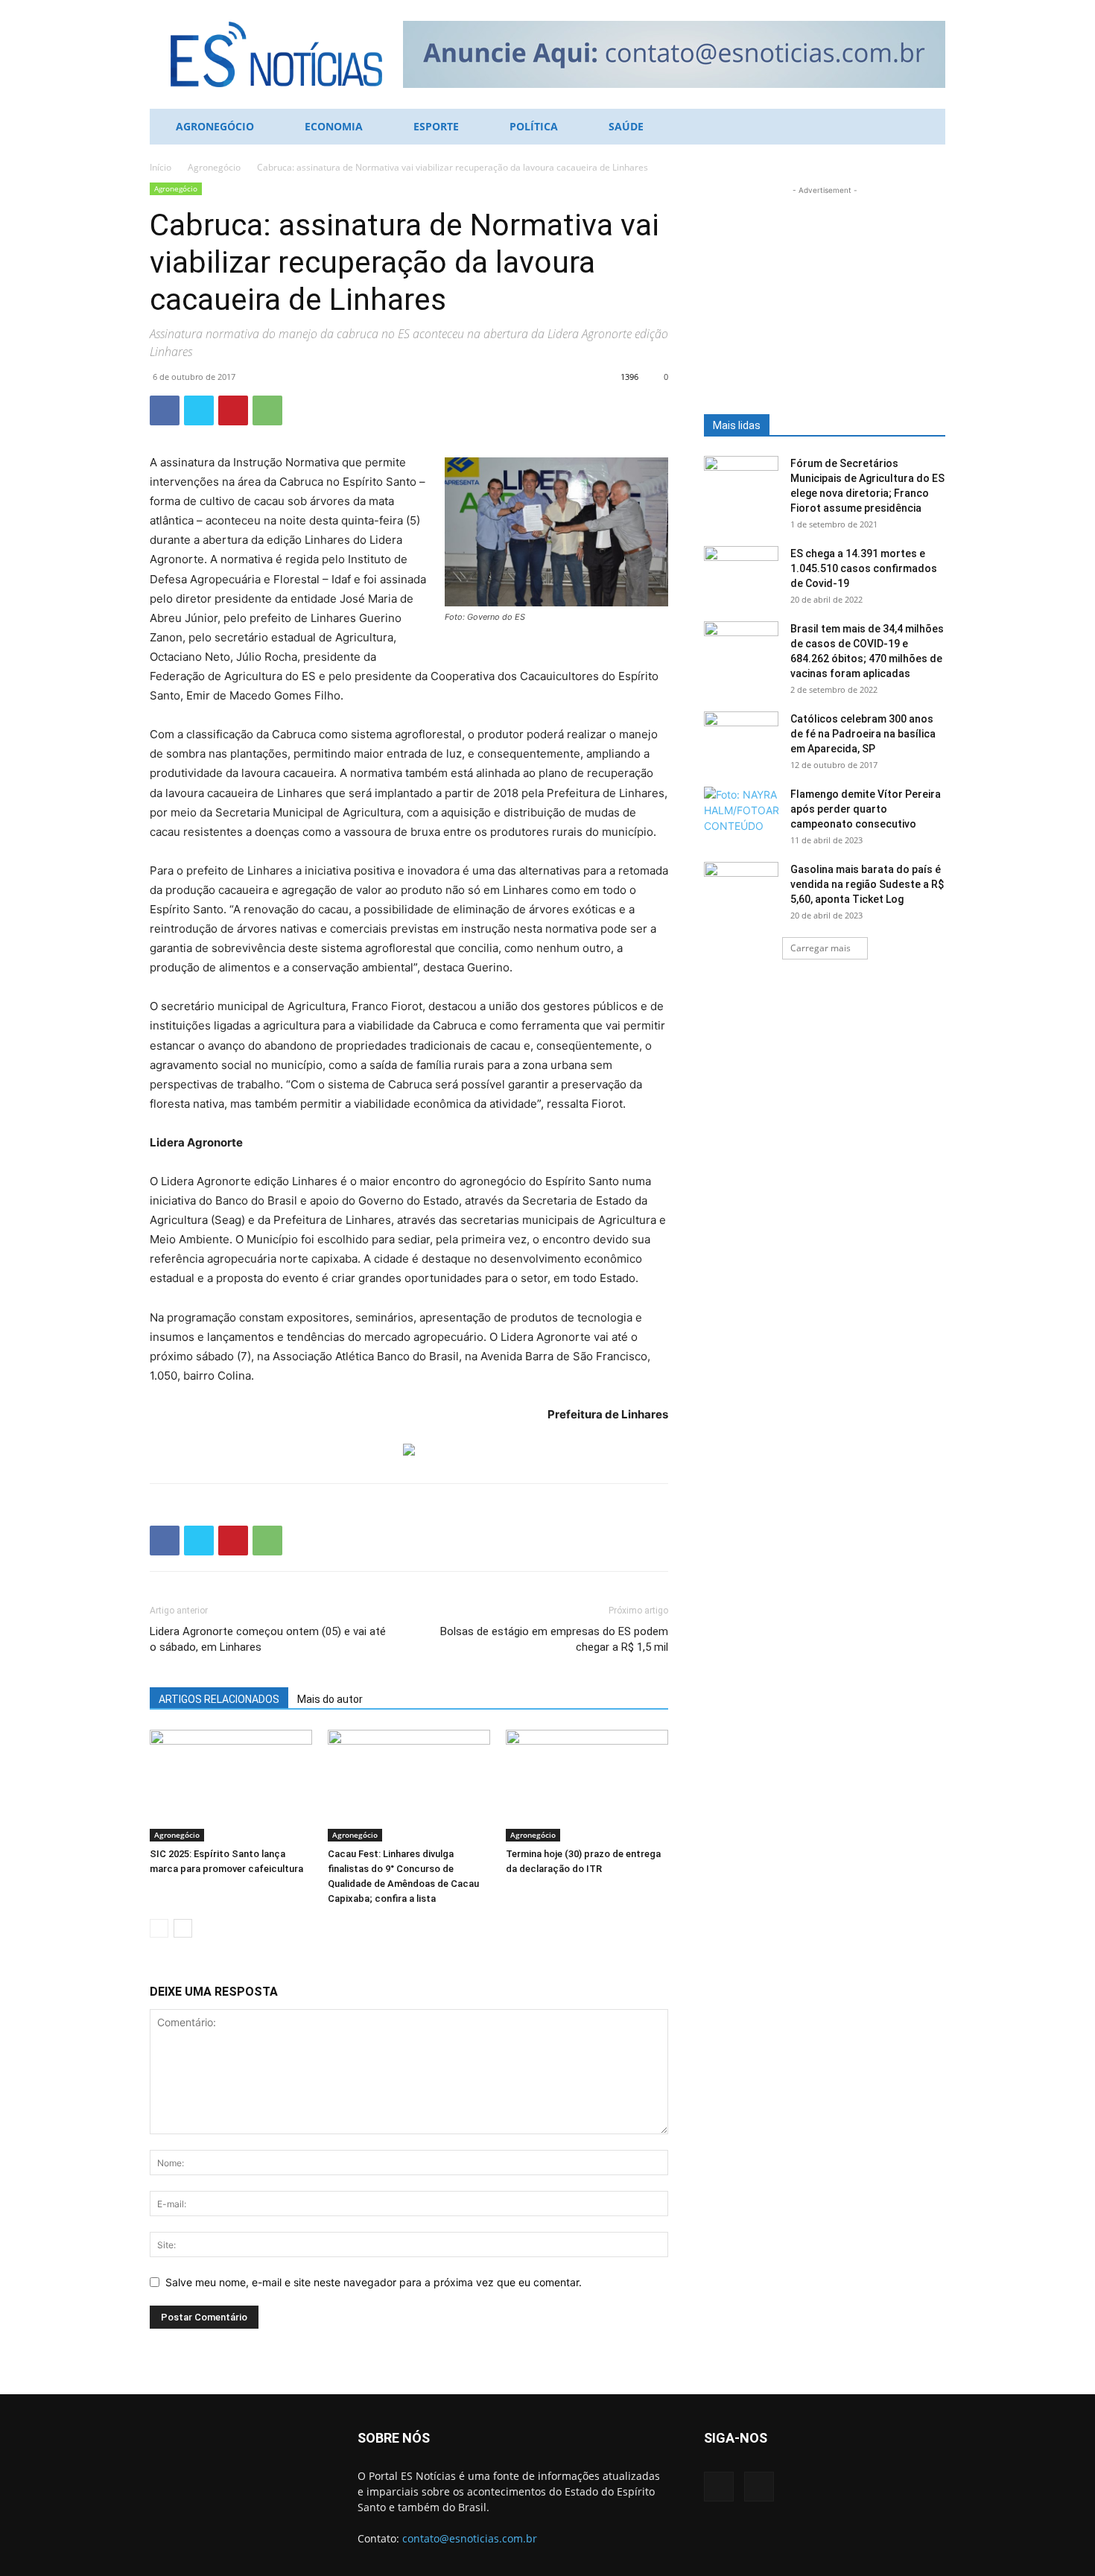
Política (534, 126)
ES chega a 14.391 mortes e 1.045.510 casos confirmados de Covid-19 (864, 568)
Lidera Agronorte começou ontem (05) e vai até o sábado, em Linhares (268, 1639)
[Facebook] (165, 410)
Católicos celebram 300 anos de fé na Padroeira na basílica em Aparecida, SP (863, 734)
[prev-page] (159, 1928)
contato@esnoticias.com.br (470, 2538)
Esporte (436, 126)
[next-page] (183, 1928)
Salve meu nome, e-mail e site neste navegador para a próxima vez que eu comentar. (374, 2282)
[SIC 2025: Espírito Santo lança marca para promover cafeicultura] (231, 1786)
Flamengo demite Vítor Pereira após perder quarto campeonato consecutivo (866, 809)
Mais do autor (330, 1699)
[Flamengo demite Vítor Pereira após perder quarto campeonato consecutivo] (741, 813)
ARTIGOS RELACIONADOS (219, 1699)
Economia (334, 126)
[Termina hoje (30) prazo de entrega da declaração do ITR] (587, 1786)
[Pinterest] (233, 410)
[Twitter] (199, 410)
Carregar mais (821, 948)
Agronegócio (215, 126)
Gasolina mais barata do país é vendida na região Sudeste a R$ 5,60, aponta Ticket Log (867, 884)
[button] (927, 128)
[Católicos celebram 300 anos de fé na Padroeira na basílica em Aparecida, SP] (741, 737)
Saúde (626, 126)
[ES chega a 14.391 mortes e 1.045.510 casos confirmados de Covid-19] (741, 572)
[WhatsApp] (267, 410)
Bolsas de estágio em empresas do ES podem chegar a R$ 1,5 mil (554, 1639)
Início (161, 167)
